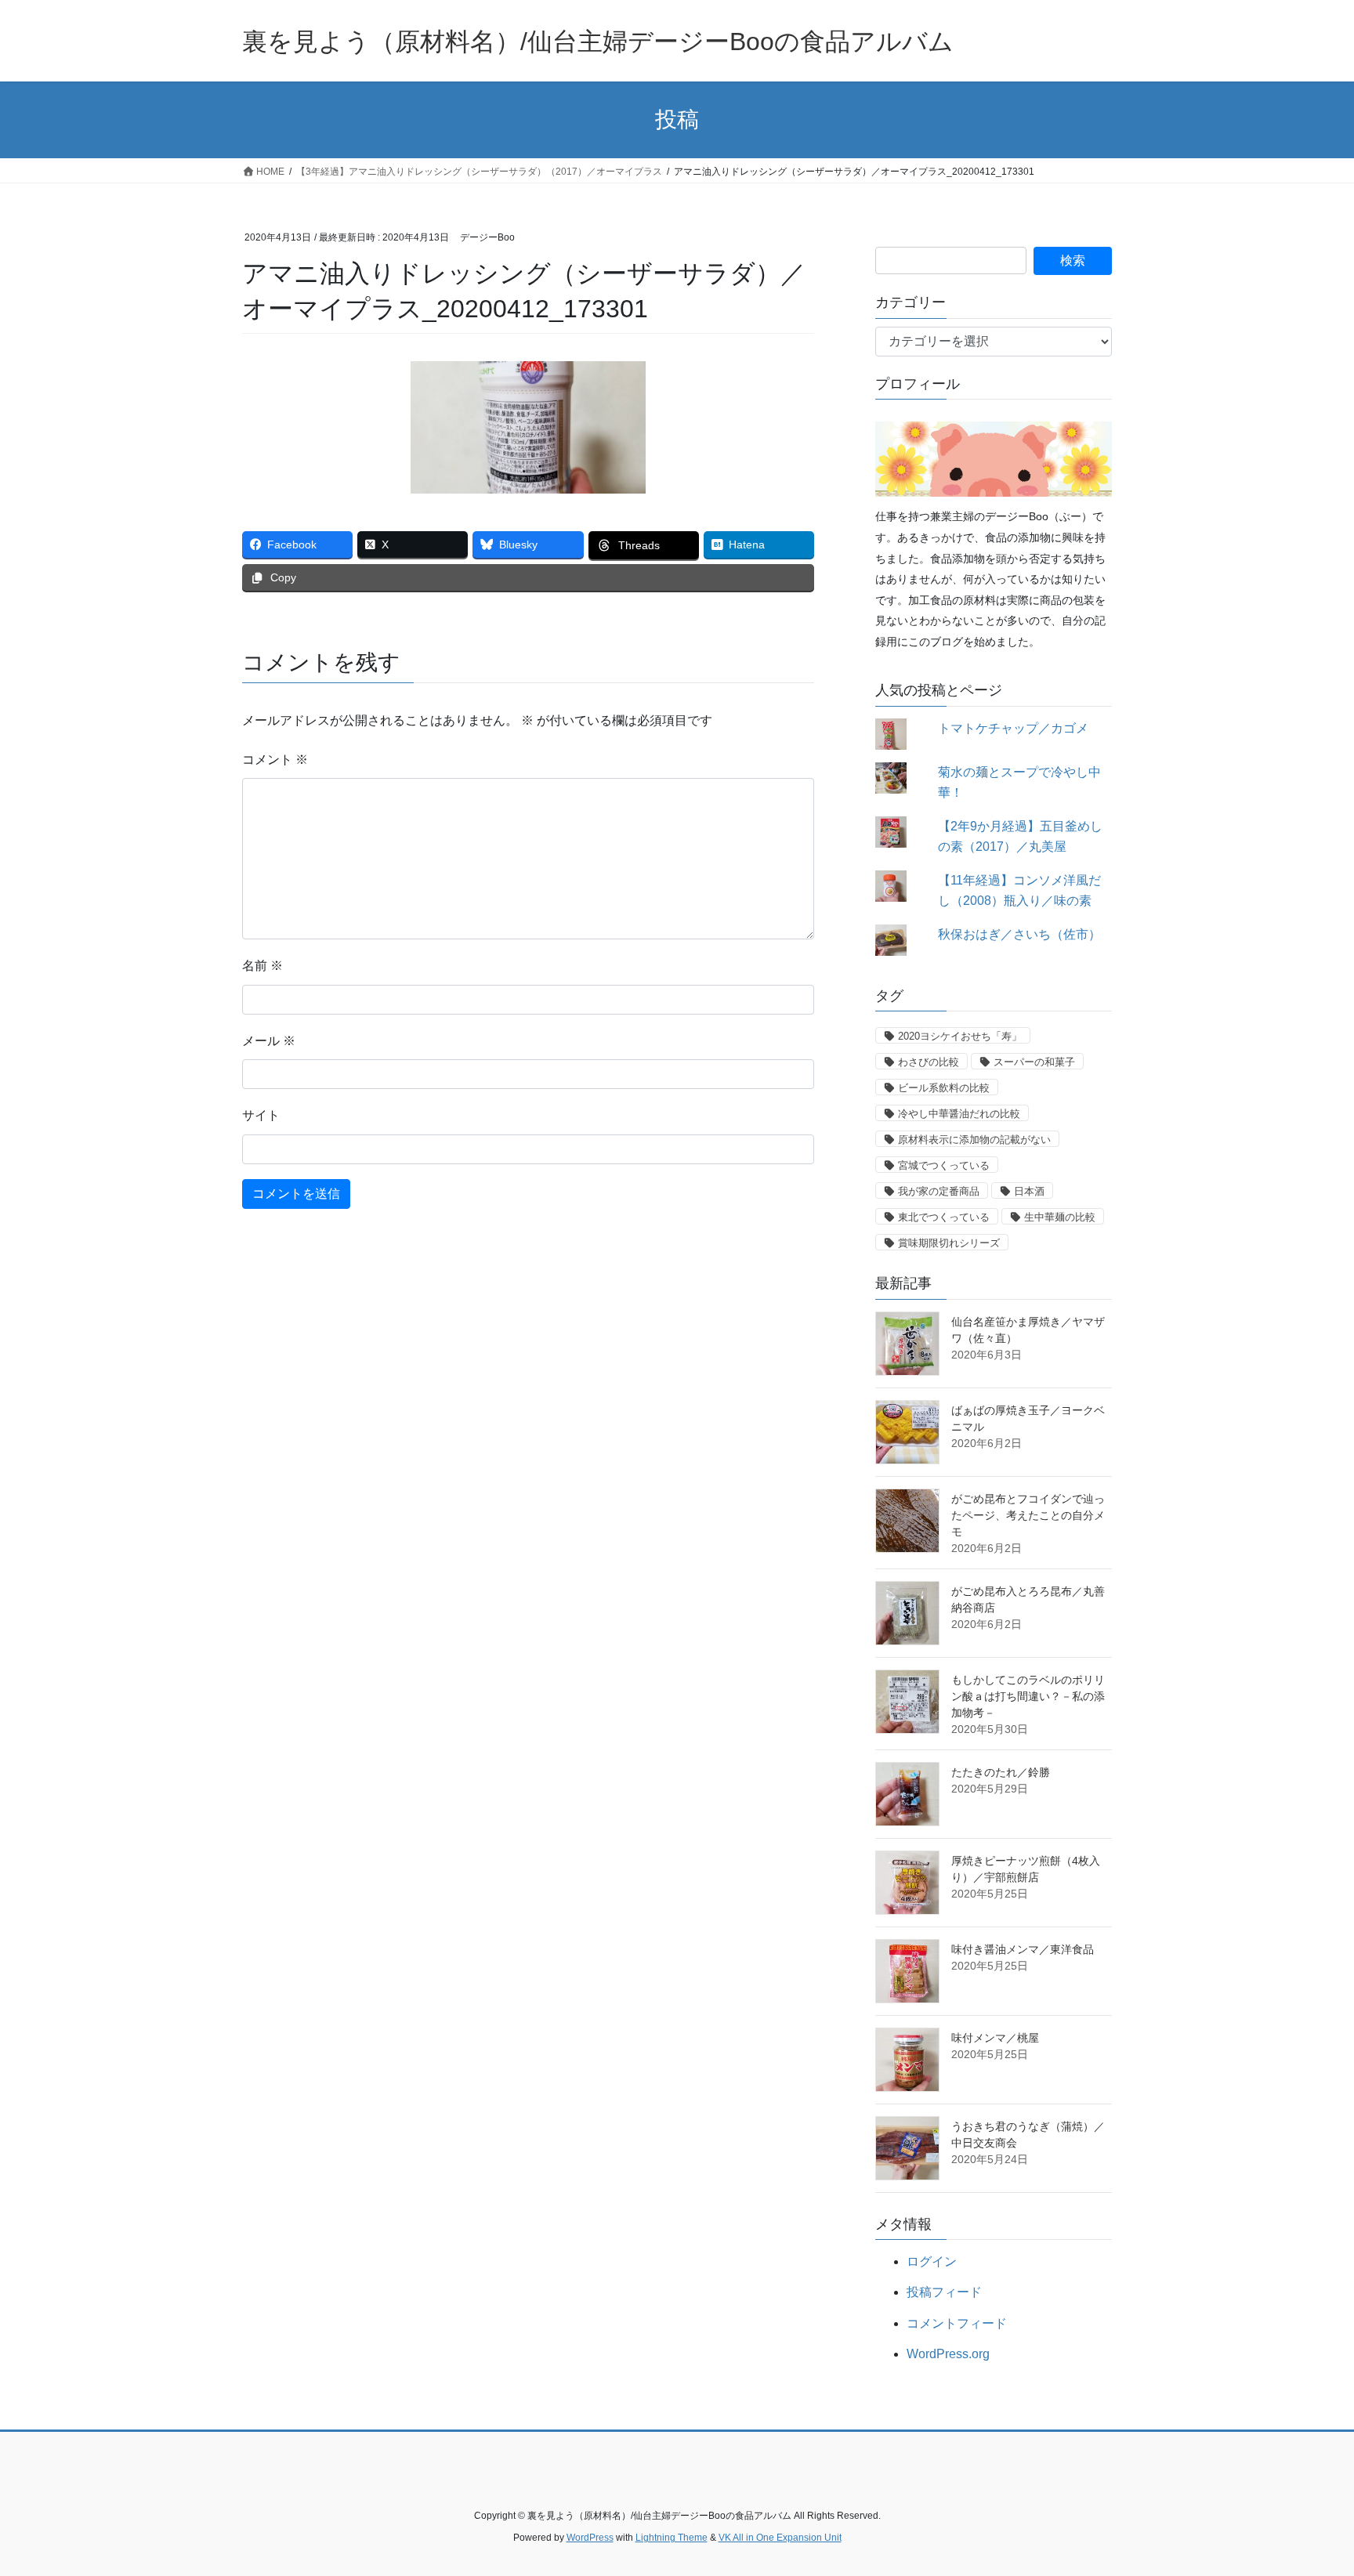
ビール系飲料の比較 (944, 1088)
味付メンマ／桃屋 (995, 2038)
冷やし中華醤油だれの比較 (959, 1114)
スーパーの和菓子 (1034, 1062)
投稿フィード (944, 2292)
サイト (261, 1115)
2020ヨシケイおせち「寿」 (960, 1036)
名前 (262, 966)
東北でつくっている (944, 1217)
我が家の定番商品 (939, 1191)
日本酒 (1029, 1191)
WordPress (590, 2538)
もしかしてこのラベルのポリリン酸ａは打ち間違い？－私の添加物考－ (1028, 1696)
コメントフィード (957, 2323)
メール (269, 1041)
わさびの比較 (929, 1062)
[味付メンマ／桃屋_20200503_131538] (907, 2060)
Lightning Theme (672, 2538)
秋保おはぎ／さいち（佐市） (1019, 934)
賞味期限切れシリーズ (949, 1243)
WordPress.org (948, 2354)
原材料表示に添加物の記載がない (974, 1140)
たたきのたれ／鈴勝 (1001, 1772)
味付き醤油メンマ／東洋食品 (1023, 1949)
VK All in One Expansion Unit (780, 2538)
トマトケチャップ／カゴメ (1013, 728)
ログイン (932, 2261)
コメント (275, 760)
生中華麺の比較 (1060, 1217)
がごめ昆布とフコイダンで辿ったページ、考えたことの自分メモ (1028, 1515)
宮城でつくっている (944, 1165)
